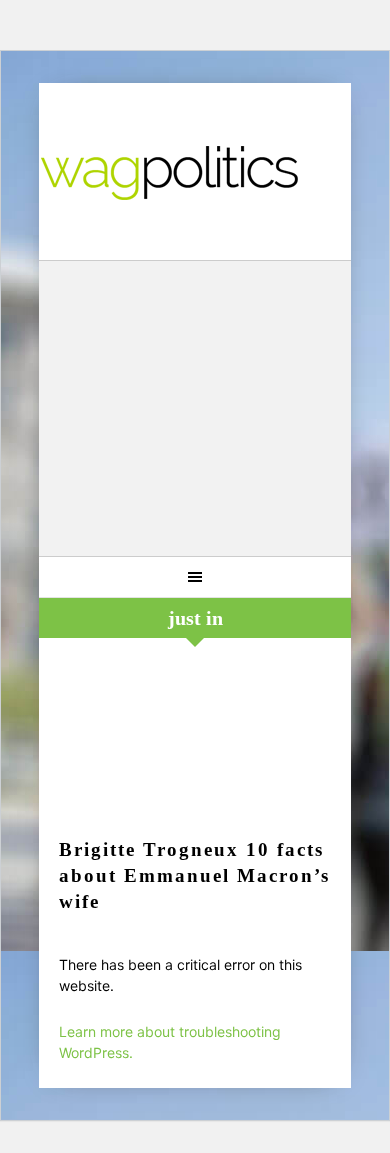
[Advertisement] (195, 411)
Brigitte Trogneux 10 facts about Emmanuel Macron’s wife (194, 875)
